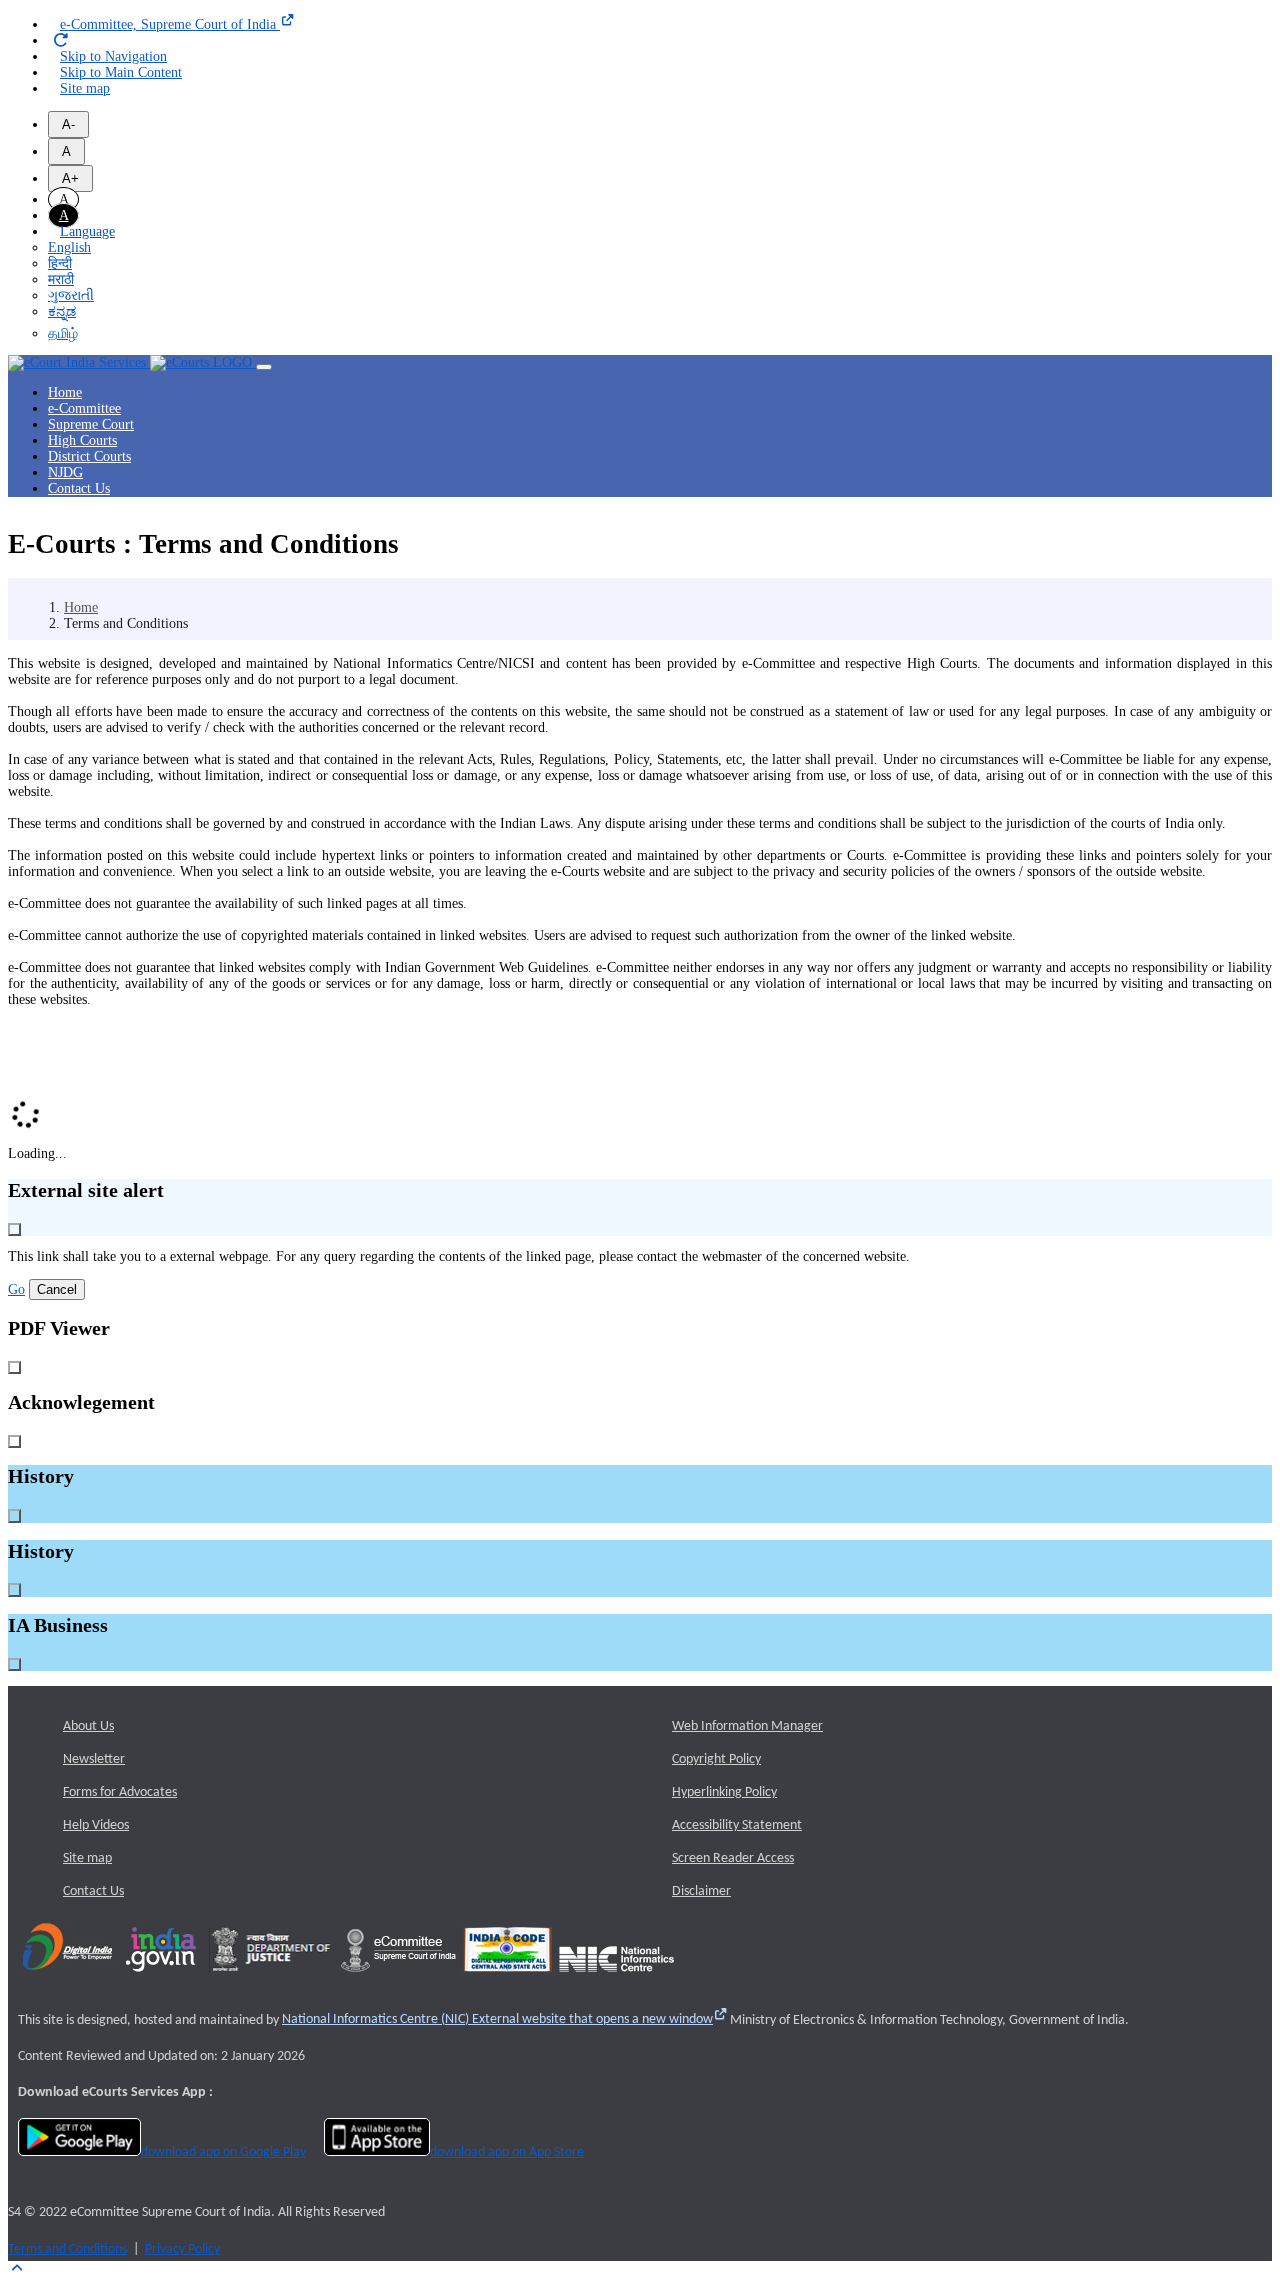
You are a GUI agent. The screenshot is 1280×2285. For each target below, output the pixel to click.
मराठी (61, 279)
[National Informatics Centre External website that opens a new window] (616, 1978)
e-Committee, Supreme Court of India (170, 24)
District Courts (89, 456)
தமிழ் (63, 333)
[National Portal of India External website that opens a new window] (162, 1978)
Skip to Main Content (121, 72)
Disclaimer (701, 1891)
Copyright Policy (716, 1759)
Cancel (57, 1289)
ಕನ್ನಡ (62, 311)
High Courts (82, 440)
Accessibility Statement (737, 1825)
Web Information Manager (747, 1726)
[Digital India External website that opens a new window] (67, 1978)
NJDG (65, 472)
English (69, 247)
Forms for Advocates (120, 1792)
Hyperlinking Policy (724, 1792)
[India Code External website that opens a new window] (507, 1978)
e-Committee (84, 408)
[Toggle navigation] (264, 367)
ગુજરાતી (71, 295)
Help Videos (96, 1825)
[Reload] (61, 41)
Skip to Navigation (113, 56)
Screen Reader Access (733, 1858)
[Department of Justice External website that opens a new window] (271, 1978)
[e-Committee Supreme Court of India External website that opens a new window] (398, 1978)
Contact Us (79, 488)
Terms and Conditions (67, 2249)
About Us (88, 1726)
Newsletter (94, 1759)
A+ (70, 178)
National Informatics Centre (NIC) (497, 2019)
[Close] (14, 1229)
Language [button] (87, 231)
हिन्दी (60, 263)
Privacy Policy (182, 2249)
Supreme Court (91, 424)
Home (65, 392)
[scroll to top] (16, 2268)
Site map (85, 88)
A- (68, 124)
